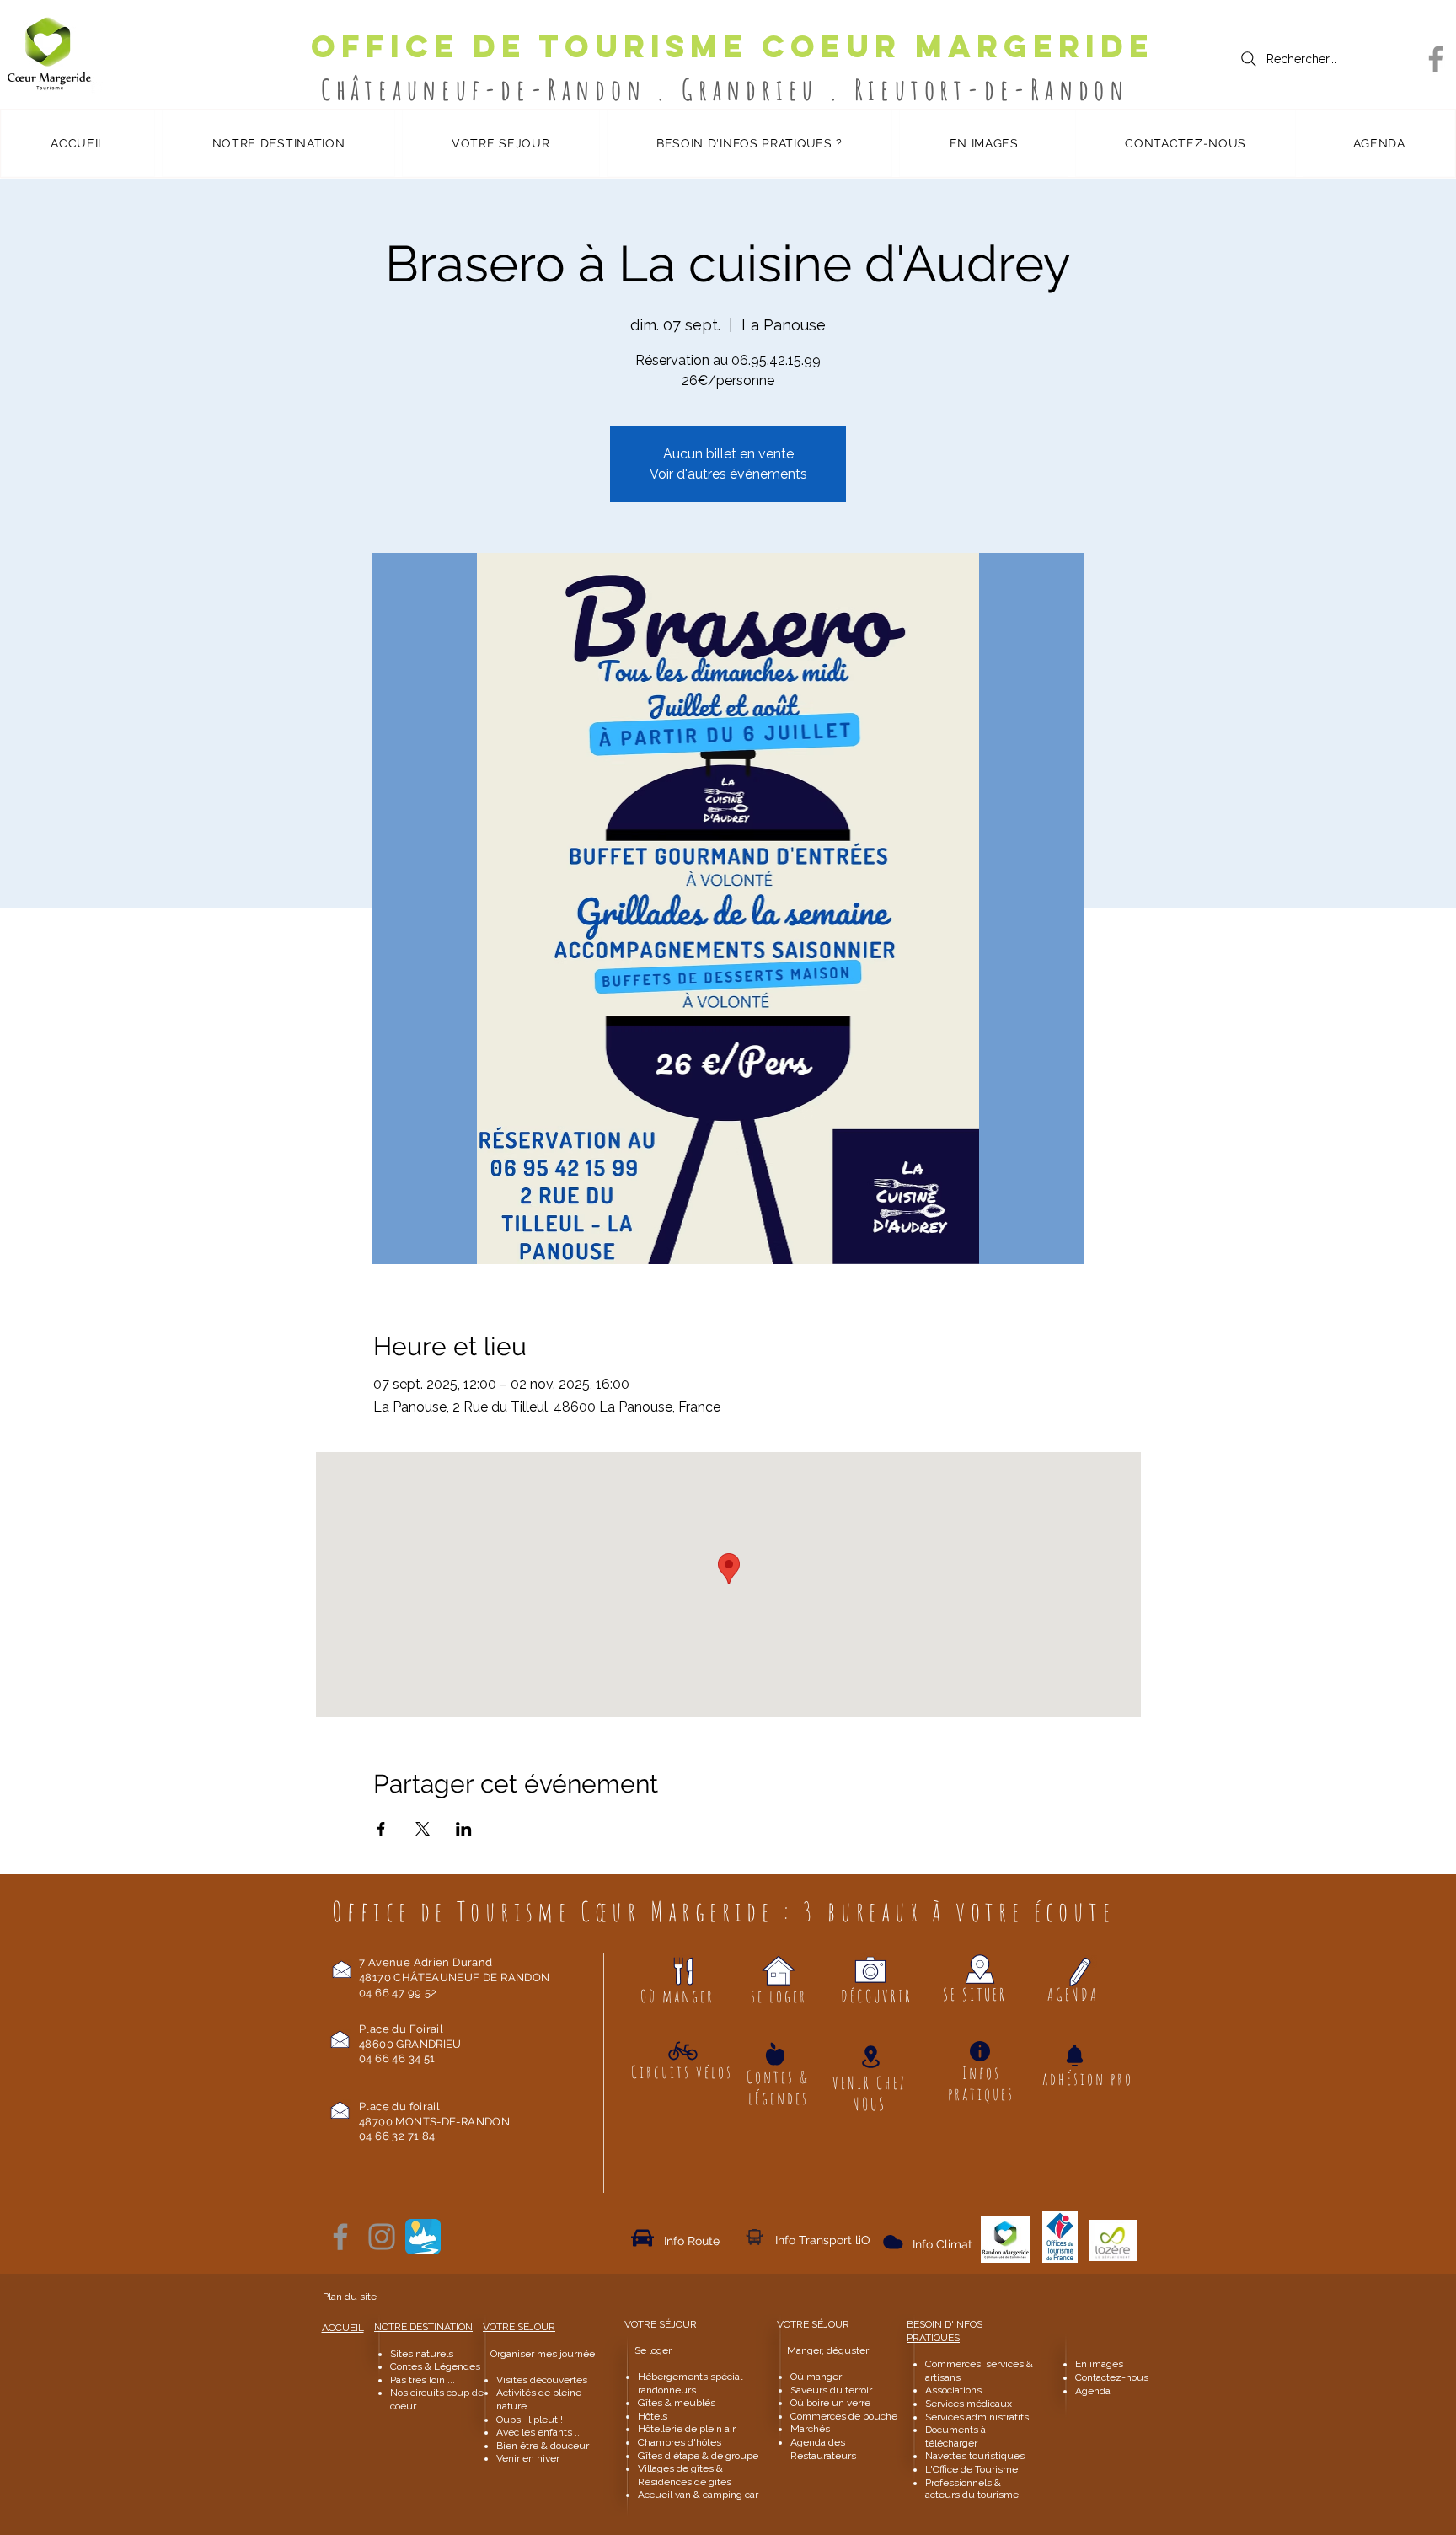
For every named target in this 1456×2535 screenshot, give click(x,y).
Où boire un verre (830, 2403)
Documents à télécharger (955, 2436)
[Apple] (775, 2053)
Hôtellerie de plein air (687, 2429)
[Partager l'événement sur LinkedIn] (464, 1829)
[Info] (980, 2051)
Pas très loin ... (423, 2380)
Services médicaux (969, 2404)
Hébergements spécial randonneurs (690, 2383)
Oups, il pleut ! (530, 2420)
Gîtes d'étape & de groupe (698, 2456)
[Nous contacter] (342, 1969)
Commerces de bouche (844, 2416)
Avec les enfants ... (539, 2432)
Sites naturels (422, 2354)
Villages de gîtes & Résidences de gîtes (685, 2475)
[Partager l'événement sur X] (423, 1829)
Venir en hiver (528, 2458)
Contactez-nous (1113, 2377)
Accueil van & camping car (698, 2495)
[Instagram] (382, 2237)
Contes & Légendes (435, 2366)
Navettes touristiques (975, 2456)
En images (1099, 2364)
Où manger (816, 2377)
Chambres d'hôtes (680, 2442)
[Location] (870, 2057)
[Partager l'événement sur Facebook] (381, 1829)
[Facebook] (1436, 59)
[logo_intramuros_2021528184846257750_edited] (423, 2237)
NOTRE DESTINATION (423, 2327)
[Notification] (1074, 2055)
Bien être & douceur (543, 2446)
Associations (953, 2390)
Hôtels (653, 2416)
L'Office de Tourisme (972, 2469)
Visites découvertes (542, 2380)
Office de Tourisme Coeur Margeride (733, 46)
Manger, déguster (820, 2350)
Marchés (811, 2429)
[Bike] (683, 2050)
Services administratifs (977, 2417)
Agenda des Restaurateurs (823, 2449)
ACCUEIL (343, 2328)
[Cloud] (755, 2237)
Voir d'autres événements (728, 474)
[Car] (642, 2238)
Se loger (653, 2350)
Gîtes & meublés (677, 2403)
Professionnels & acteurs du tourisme (972, 2489)
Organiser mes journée (543, 2354)
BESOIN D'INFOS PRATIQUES (945, 2331)
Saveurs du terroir (831, 2390)
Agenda (1093, 2391)
